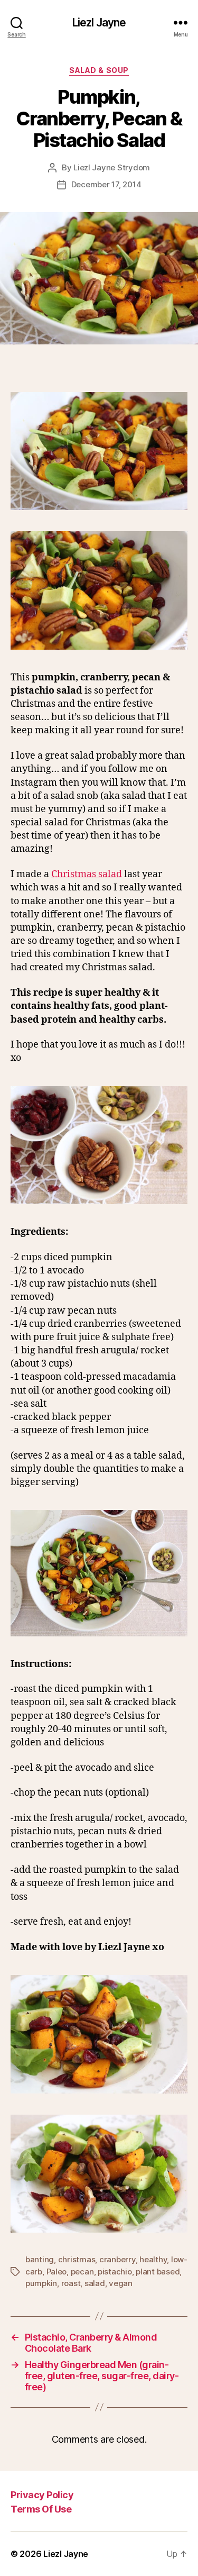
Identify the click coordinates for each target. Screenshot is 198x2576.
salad (95, 2283)
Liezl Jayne (99, 22)
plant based (158, 2272)
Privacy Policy (42, 2495)
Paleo (57, 2272)
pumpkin (41, 2283)
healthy (153, 2259)
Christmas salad (87, 874)
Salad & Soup (99, 70)
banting (40, 2259)
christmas (77, 2259)
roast (71, 2283)
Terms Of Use (41, 2509)
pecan (82, 2272)
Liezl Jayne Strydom (112, 167)
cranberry (117, 2259)
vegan (121, 2283)
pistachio (115, 2272)
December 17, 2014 (106, 184)
